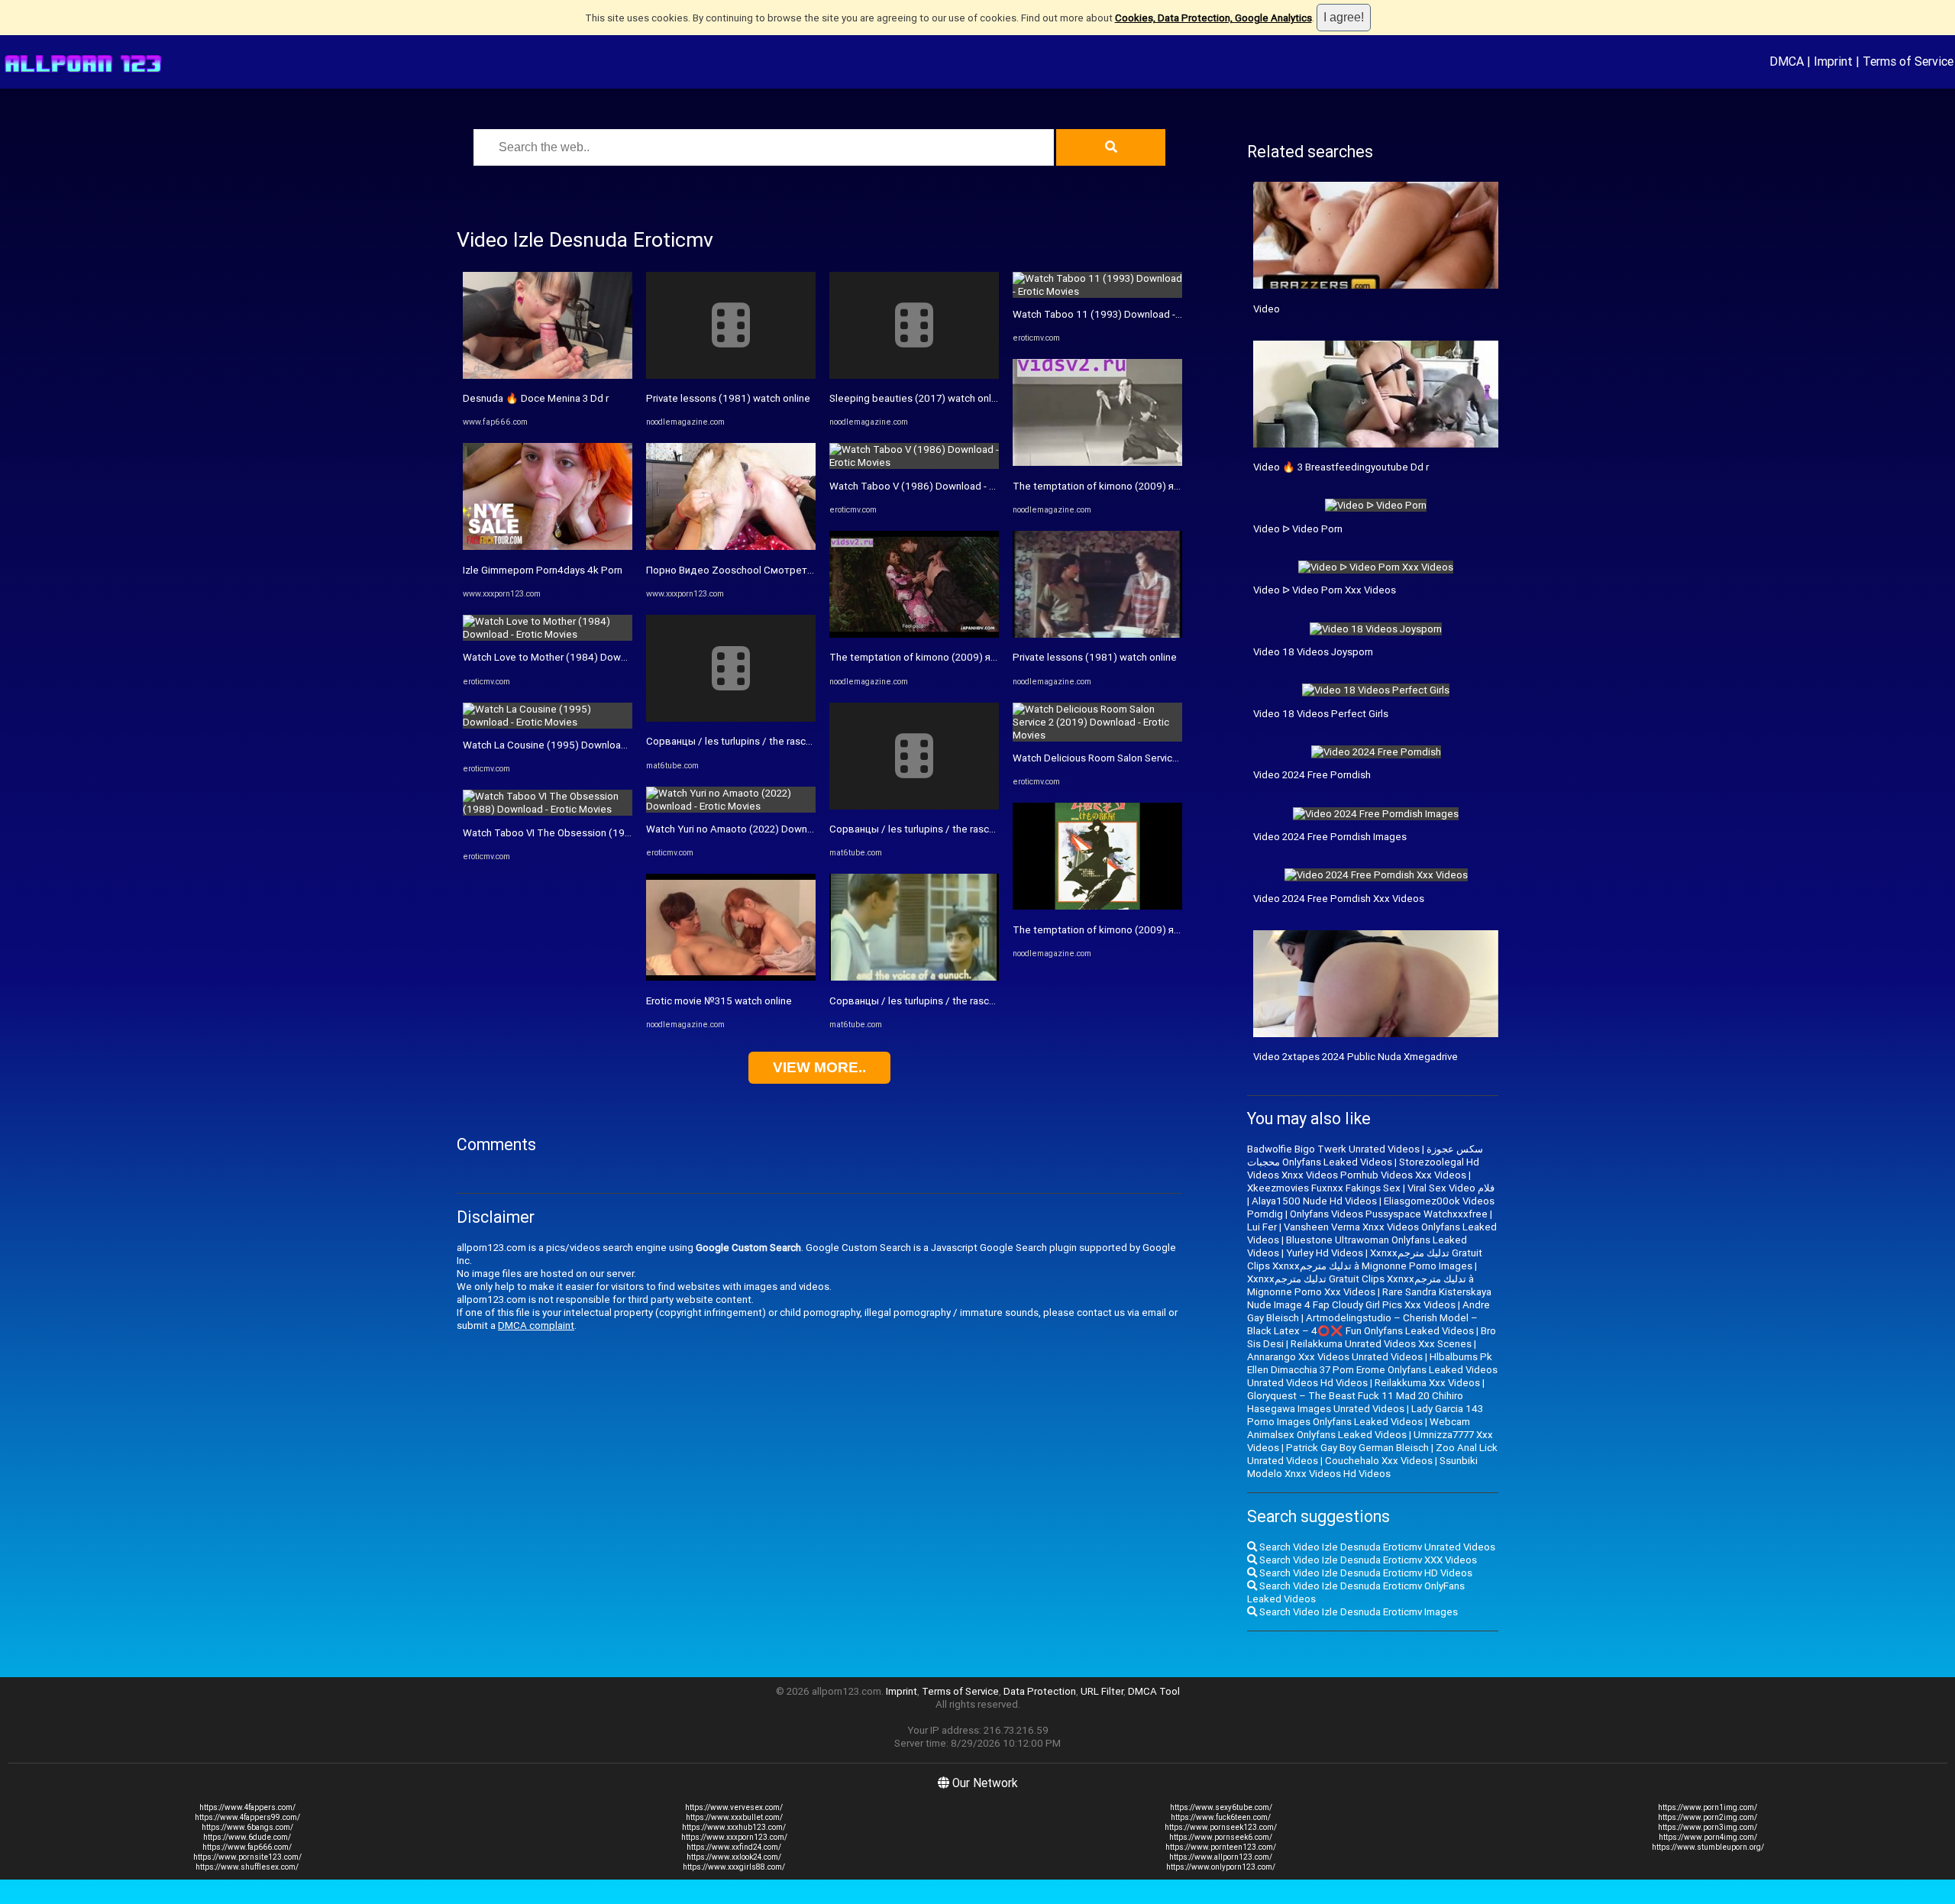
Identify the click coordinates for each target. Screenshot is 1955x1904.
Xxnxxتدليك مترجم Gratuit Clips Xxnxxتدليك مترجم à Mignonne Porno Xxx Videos (1360, 1285)
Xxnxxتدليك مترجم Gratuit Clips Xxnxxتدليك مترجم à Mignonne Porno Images (1365, 1259)
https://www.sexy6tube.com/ (1221, 1807)
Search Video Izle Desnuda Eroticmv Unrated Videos (1376, 1547)
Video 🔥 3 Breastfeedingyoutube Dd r (1341, 467)
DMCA (1787, 61)
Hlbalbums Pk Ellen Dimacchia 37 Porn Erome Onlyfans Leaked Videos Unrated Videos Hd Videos (1372, 1370)
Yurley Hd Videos (1325, 1253)
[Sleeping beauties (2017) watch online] (914, 375)
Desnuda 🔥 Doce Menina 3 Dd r (536, 398)
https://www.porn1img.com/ (1708, 1807)
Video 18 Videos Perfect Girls (1321, 714)
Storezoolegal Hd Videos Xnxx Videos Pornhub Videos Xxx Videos (1363, 1169)
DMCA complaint (536, 1325)
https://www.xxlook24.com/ (734, 1857)
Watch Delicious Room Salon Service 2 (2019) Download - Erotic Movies (1175, 758)
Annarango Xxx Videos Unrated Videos (1335, 1357)
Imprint (1833, 61)
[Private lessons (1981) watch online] (731, 375)
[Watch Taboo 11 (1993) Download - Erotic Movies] (1097, 291)
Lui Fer (1262, 1227)
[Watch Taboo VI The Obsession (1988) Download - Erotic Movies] (548, 809)
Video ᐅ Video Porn (1298, 529)
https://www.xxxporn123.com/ (734, 1837)
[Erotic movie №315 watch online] (731, 977)
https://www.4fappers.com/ (247, 1807)
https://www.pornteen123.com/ (1221, 1847)
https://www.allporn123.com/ (1221, 1857)
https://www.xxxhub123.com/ (734, 1827)
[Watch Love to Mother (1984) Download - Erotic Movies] (548, 634)
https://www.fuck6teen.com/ (1221, 1817)
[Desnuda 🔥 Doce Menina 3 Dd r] (548, 375)
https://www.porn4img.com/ (1708, 1837)
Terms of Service (1908, 61)
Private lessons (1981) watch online (728, 398)
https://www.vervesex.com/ (734, 1807)
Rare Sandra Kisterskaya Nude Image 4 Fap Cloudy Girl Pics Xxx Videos (1369, 1298)
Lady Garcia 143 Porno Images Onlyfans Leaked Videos (1365, 1415)
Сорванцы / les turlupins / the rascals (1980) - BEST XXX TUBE (790, 741)
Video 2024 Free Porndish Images (1330, 837)
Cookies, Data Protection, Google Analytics (1213, 18)
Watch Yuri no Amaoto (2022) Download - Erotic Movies (771, 829)
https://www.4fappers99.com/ (247, 1817)
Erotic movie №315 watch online (719, 1001)
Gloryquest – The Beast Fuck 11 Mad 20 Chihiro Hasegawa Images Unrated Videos (1355, 1402)
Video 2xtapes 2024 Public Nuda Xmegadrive (1356, 1057)
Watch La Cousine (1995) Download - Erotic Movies (579, 745)
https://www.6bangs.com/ (247, 1827)
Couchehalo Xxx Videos (1379, 1461)
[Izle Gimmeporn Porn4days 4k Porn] (548, 546)
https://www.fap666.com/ (247, 1847)
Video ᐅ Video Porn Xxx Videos (1325, 590)
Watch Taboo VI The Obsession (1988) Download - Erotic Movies (610, 833)
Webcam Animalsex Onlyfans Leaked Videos (1359, 1428)
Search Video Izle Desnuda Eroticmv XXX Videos (1367, 1560)
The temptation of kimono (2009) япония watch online (953, 657)
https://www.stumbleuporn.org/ (1708, 1847)
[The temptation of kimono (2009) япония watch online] (914, 634)
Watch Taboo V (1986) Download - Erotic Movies (940, 486)
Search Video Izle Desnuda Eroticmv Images (1357, 1612)
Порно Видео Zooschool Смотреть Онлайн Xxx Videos (774, 570)
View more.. (819, 1067)
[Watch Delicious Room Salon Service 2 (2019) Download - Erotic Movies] (1097, 735)
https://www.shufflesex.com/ (247, 1867)
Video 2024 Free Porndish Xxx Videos (1339, 899)
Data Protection (1040, 1691)
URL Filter (1102, 1691)
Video (1267, 309)
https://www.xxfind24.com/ (734, 1847)
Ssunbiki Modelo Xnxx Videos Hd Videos (1362, 1467)
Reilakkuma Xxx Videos (1427, 1383)
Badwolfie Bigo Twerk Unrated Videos (1333, 1149)
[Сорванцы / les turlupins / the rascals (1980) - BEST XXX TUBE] (731, 718)
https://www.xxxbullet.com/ (734, 1817)
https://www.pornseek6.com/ (1221, 1837)
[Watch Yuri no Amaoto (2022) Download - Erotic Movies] (731, 806)
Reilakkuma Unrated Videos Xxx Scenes (1381, 1344)
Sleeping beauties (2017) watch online (917, 398)
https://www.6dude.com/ (247, 1837)
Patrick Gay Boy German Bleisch (1357, 1448)
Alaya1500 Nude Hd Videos (1314, 1201)
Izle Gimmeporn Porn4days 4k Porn (543, 570)
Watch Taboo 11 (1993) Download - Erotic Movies (1126, 314)
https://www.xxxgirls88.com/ (734, 1867)
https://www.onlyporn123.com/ (1221, 1867)
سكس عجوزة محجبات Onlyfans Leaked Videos (1365, 1156)
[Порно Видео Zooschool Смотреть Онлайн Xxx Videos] (731, 546)
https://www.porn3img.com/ (1708, 1827)
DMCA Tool (1154, 1691)
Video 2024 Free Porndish (1312, 775)
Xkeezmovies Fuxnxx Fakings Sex (1324, 1188)
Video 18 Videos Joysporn (1313, 652)
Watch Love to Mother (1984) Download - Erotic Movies (589, 657)
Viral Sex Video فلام (1451, 1188)
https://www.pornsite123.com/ (247, 1857)
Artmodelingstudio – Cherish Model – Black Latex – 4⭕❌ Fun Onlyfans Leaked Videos (1362, 1324)
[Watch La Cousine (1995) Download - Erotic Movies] (548, 722)
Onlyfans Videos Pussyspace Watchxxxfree (1389, 1214)
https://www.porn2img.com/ (1708, 1817)
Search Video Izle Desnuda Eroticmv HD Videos (1365, 1573)
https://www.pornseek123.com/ (1221, 1827)
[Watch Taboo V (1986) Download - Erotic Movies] (914, 462)
